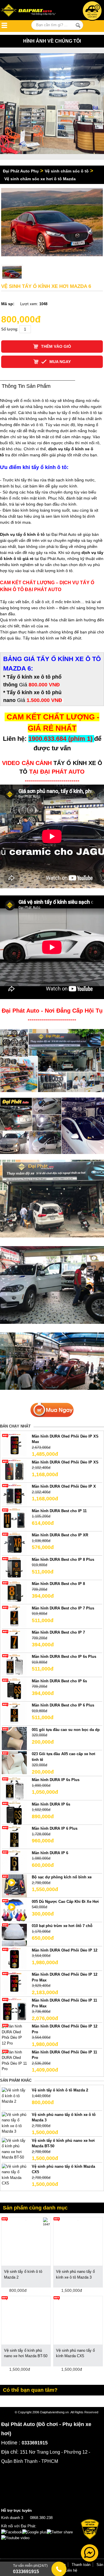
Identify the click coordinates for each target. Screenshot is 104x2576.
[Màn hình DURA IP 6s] (14, 1813)
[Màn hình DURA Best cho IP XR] (14, 1544)
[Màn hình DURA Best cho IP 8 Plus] (14, 1568)
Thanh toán (81, 2565)
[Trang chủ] (30, 11)
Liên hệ (71, 2570)
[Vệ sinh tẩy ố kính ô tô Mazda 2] (14, 2096)
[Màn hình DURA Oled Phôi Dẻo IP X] (14, 1495)
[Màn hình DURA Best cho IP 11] (14, 1519)
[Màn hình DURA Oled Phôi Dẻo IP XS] (14, 1471)
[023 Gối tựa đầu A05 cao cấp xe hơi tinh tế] (14, 1762)
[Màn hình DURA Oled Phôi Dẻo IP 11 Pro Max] (14, 2009)
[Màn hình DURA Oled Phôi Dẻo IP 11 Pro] (14, 2060)
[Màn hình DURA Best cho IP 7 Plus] (14, 1617)
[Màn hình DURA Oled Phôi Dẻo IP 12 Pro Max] (14, 1983)
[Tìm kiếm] (78, 25)
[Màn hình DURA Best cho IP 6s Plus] (14, 1665)
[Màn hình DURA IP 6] (14, 1861)
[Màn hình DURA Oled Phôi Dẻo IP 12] (14, 1959)
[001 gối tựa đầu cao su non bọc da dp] (14, 1738)
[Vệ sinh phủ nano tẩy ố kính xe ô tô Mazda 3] (14, 2123)
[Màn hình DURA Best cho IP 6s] (14, 1689)
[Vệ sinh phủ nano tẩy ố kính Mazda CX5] (14, 2174)
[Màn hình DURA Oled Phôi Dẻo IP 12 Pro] (14, 2034)
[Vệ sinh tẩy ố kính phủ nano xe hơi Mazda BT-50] (14, 2149)
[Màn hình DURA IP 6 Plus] (14, 1837)
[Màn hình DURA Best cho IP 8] (14, 1592)
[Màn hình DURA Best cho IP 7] (14, 1641)
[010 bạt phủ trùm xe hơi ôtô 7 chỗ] (14, 1934)
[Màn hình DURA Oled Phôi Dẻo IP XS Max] (14, 1445)
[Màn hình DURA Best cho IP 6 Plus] (14, 1714)
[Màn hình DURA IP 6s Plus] (14, 1788)
